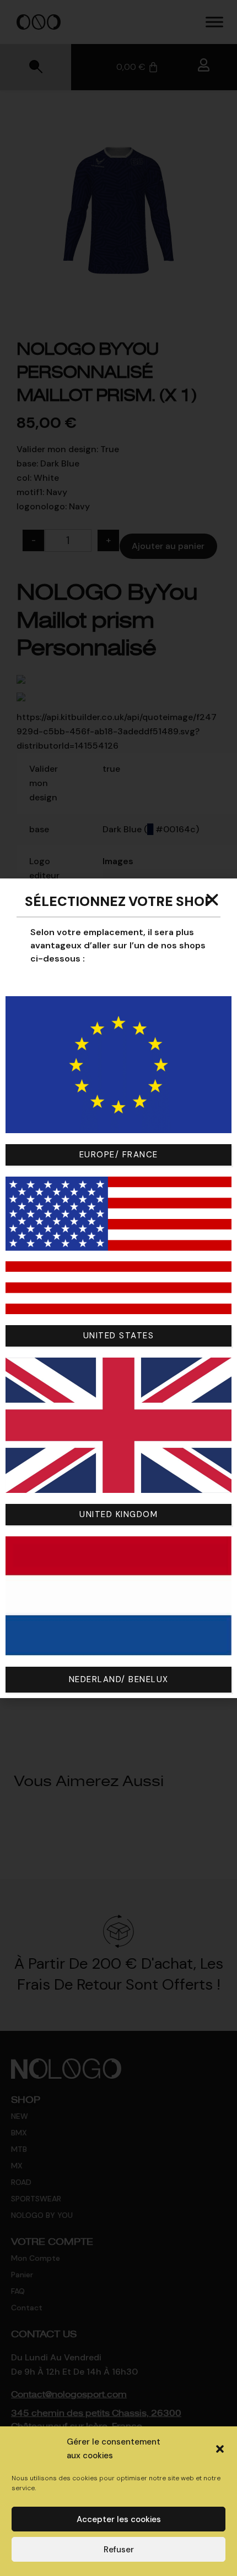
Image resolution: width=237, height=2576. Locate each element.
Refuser (119, 2550)
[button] (220, 2449)
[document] (118, 1288)
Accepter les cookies (119, 2519)
